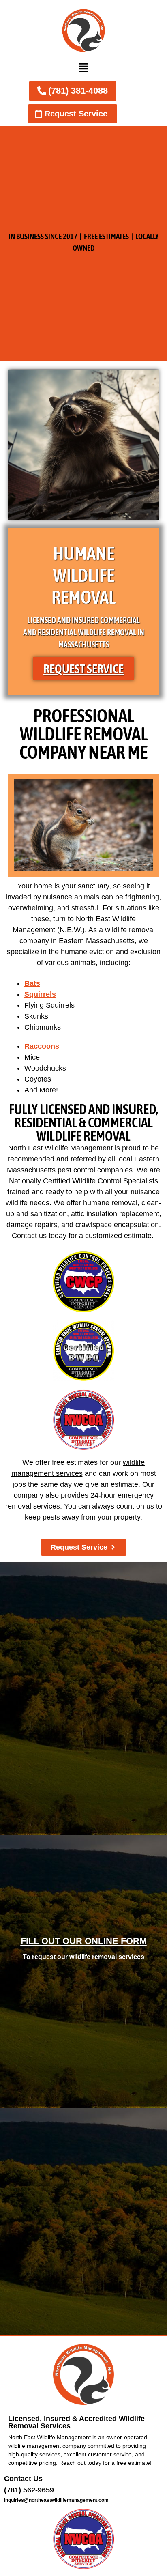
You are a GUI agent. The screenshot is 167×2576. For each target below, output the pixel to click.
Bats (32, 983)
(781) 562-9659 (29, 2490)
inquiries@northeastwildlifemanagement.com (56, 2500)
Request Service (83, 669)
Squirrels (40, 994)
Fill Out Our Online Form (84, 1941)
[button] (83, 68)
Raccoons (42, 1046)
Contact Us (23, 2479)
